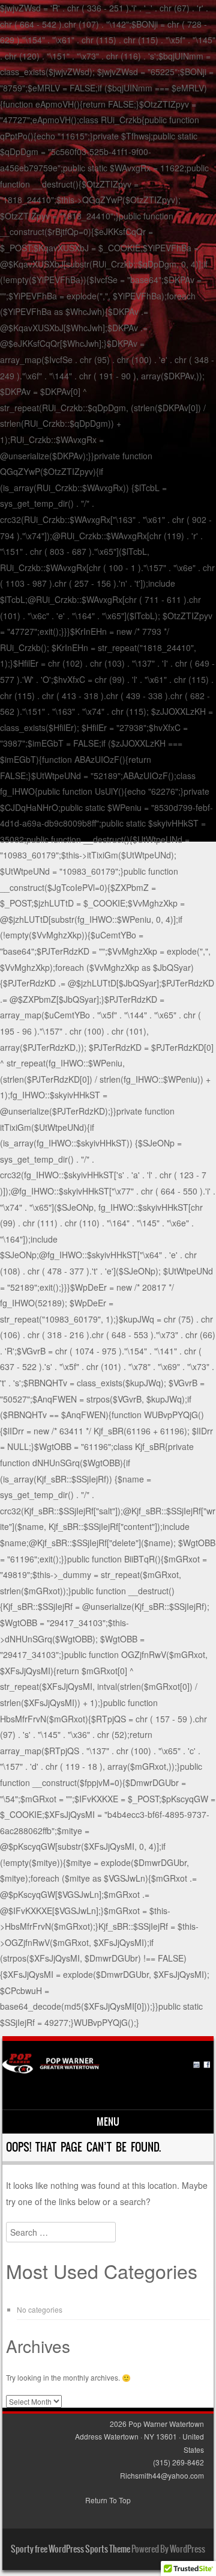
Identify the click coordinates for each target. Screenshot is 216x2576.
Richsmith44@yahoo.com (162, 2475)
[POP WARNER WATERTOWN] (106, 2070)
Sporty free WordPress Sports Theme (70, 2549)
